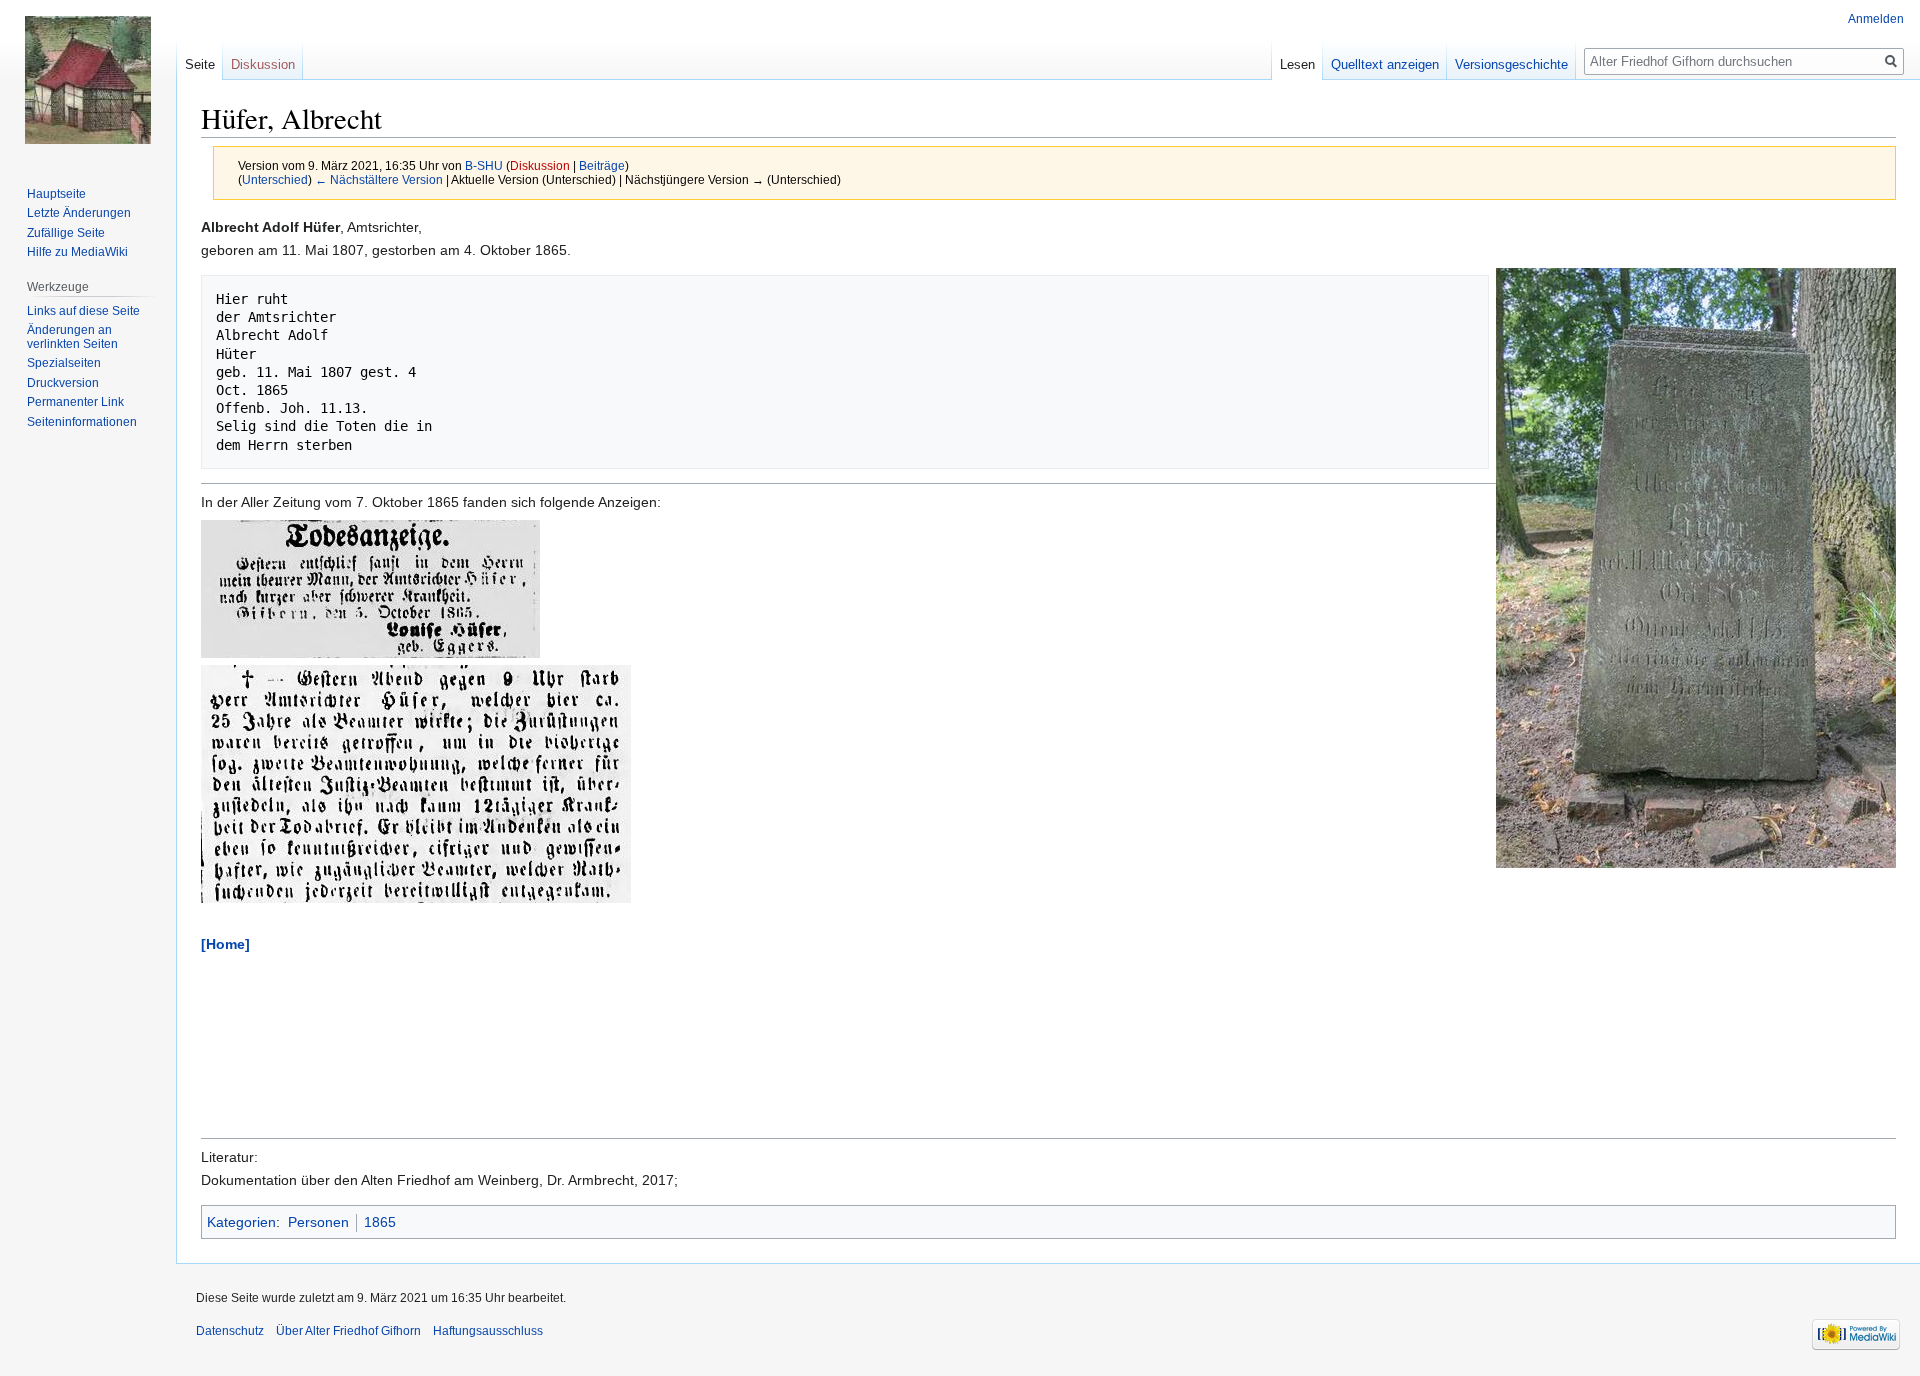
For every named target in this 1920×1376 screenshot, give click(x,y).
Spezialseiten (64, 363)
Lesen (1297, 64)
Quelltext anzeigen (1385, 64)
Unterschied (275, 179)
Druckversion (63, 383)
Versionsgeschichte (1511, 64)
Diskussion (540, 165)
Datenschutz (230, 1331)
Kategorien (241, 1222)
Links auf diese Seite (83, 311)
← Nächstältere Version (379, 179)
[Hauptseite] (88, 80)
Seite (200, 64)
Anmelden (1876, 19)
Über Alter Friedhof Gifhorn (348, 1331)
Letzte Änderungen (79, 213)
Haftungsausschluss (488, 1331)
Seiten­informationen (82, 422)
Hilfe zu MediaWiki (77, 252)
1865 (380, 1222)
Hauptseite (56, 194)
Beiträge (602, 165)
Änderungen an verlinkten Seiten (72, 337)
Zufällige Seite (66, 233)
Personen (318, 1222)
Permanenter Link (75, 402)
